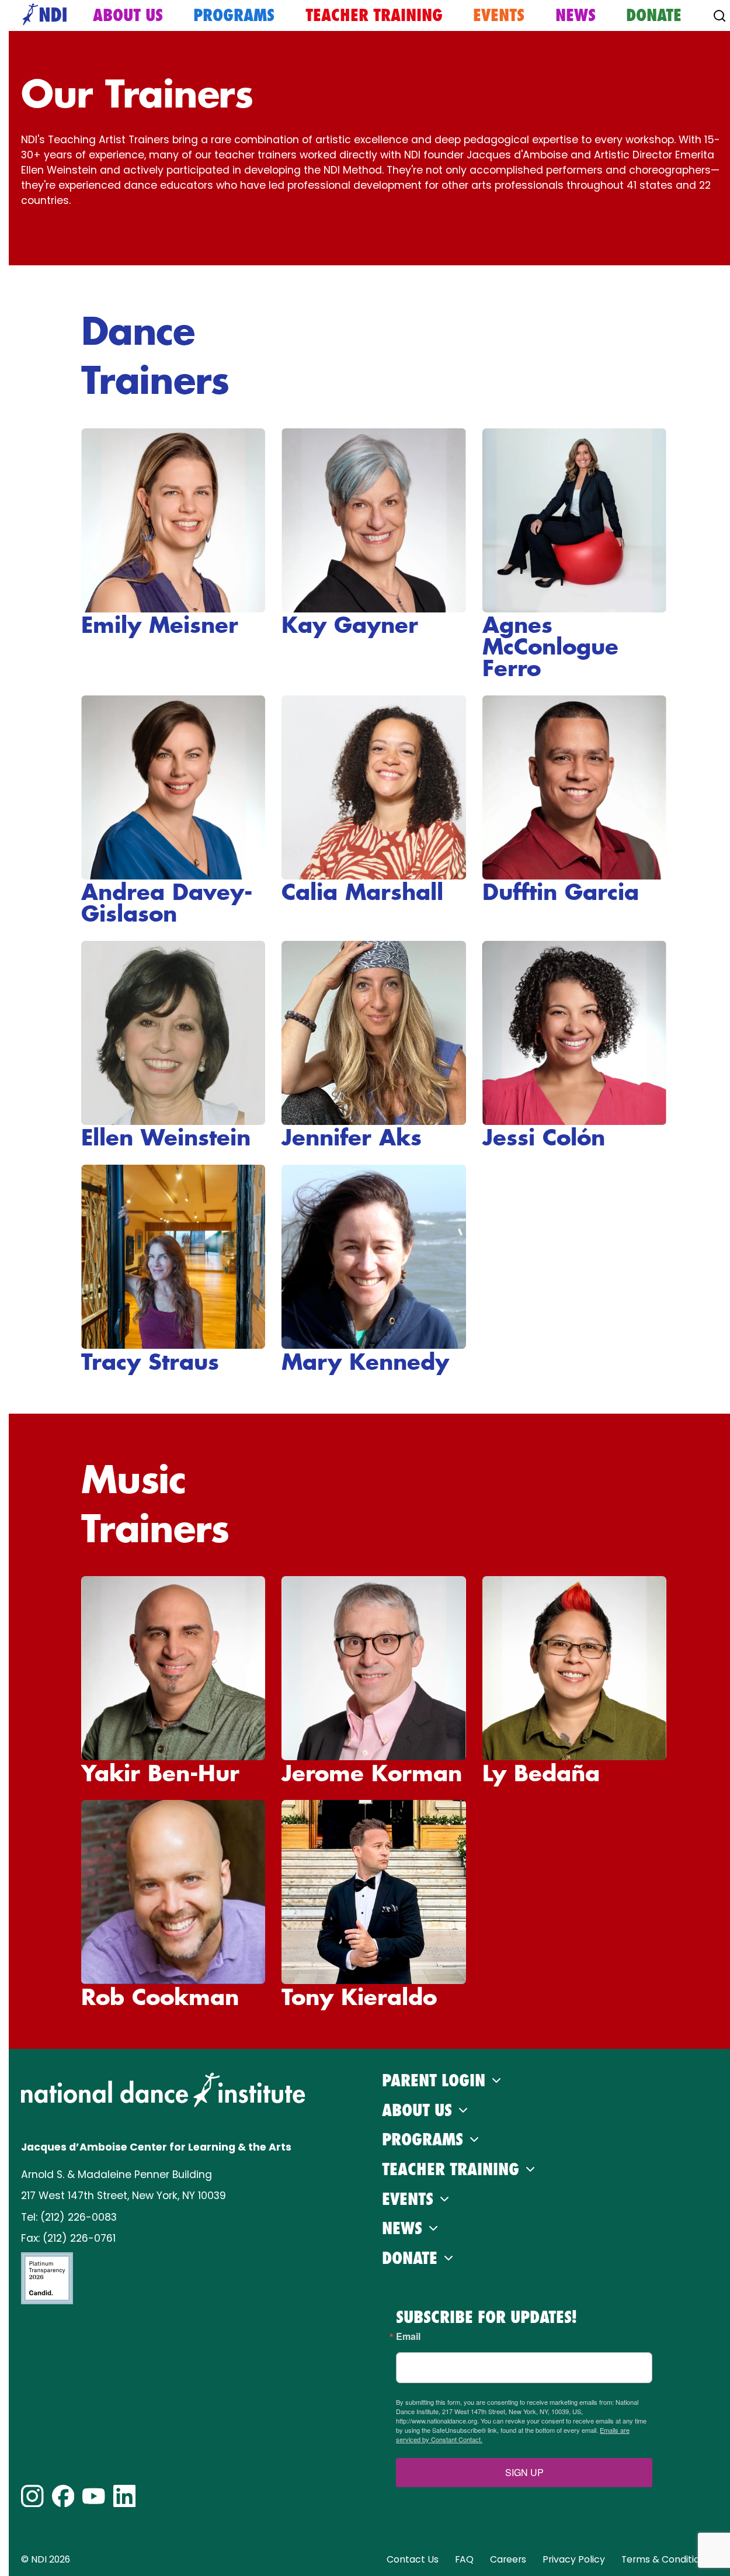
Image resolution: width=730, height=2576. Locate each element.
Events (499, 15)
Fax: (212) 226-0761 (68, 2238)
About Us (128, 15)
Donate (654, 15)
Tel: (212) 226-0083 (69, 2217)
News (576, 15)
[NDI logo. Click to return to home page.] (163, 2090)
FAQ (464, 2559)
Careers (508, 2559)
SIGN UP (524, 2472)
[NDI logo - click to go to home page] (41, 15)
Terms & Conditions (666, 2559)
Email (408, 2336)
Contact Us (413, 2559)
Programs (234, 15)
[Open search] (719, 16)
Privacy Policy (574, 2559)
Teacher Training (374, 15)
